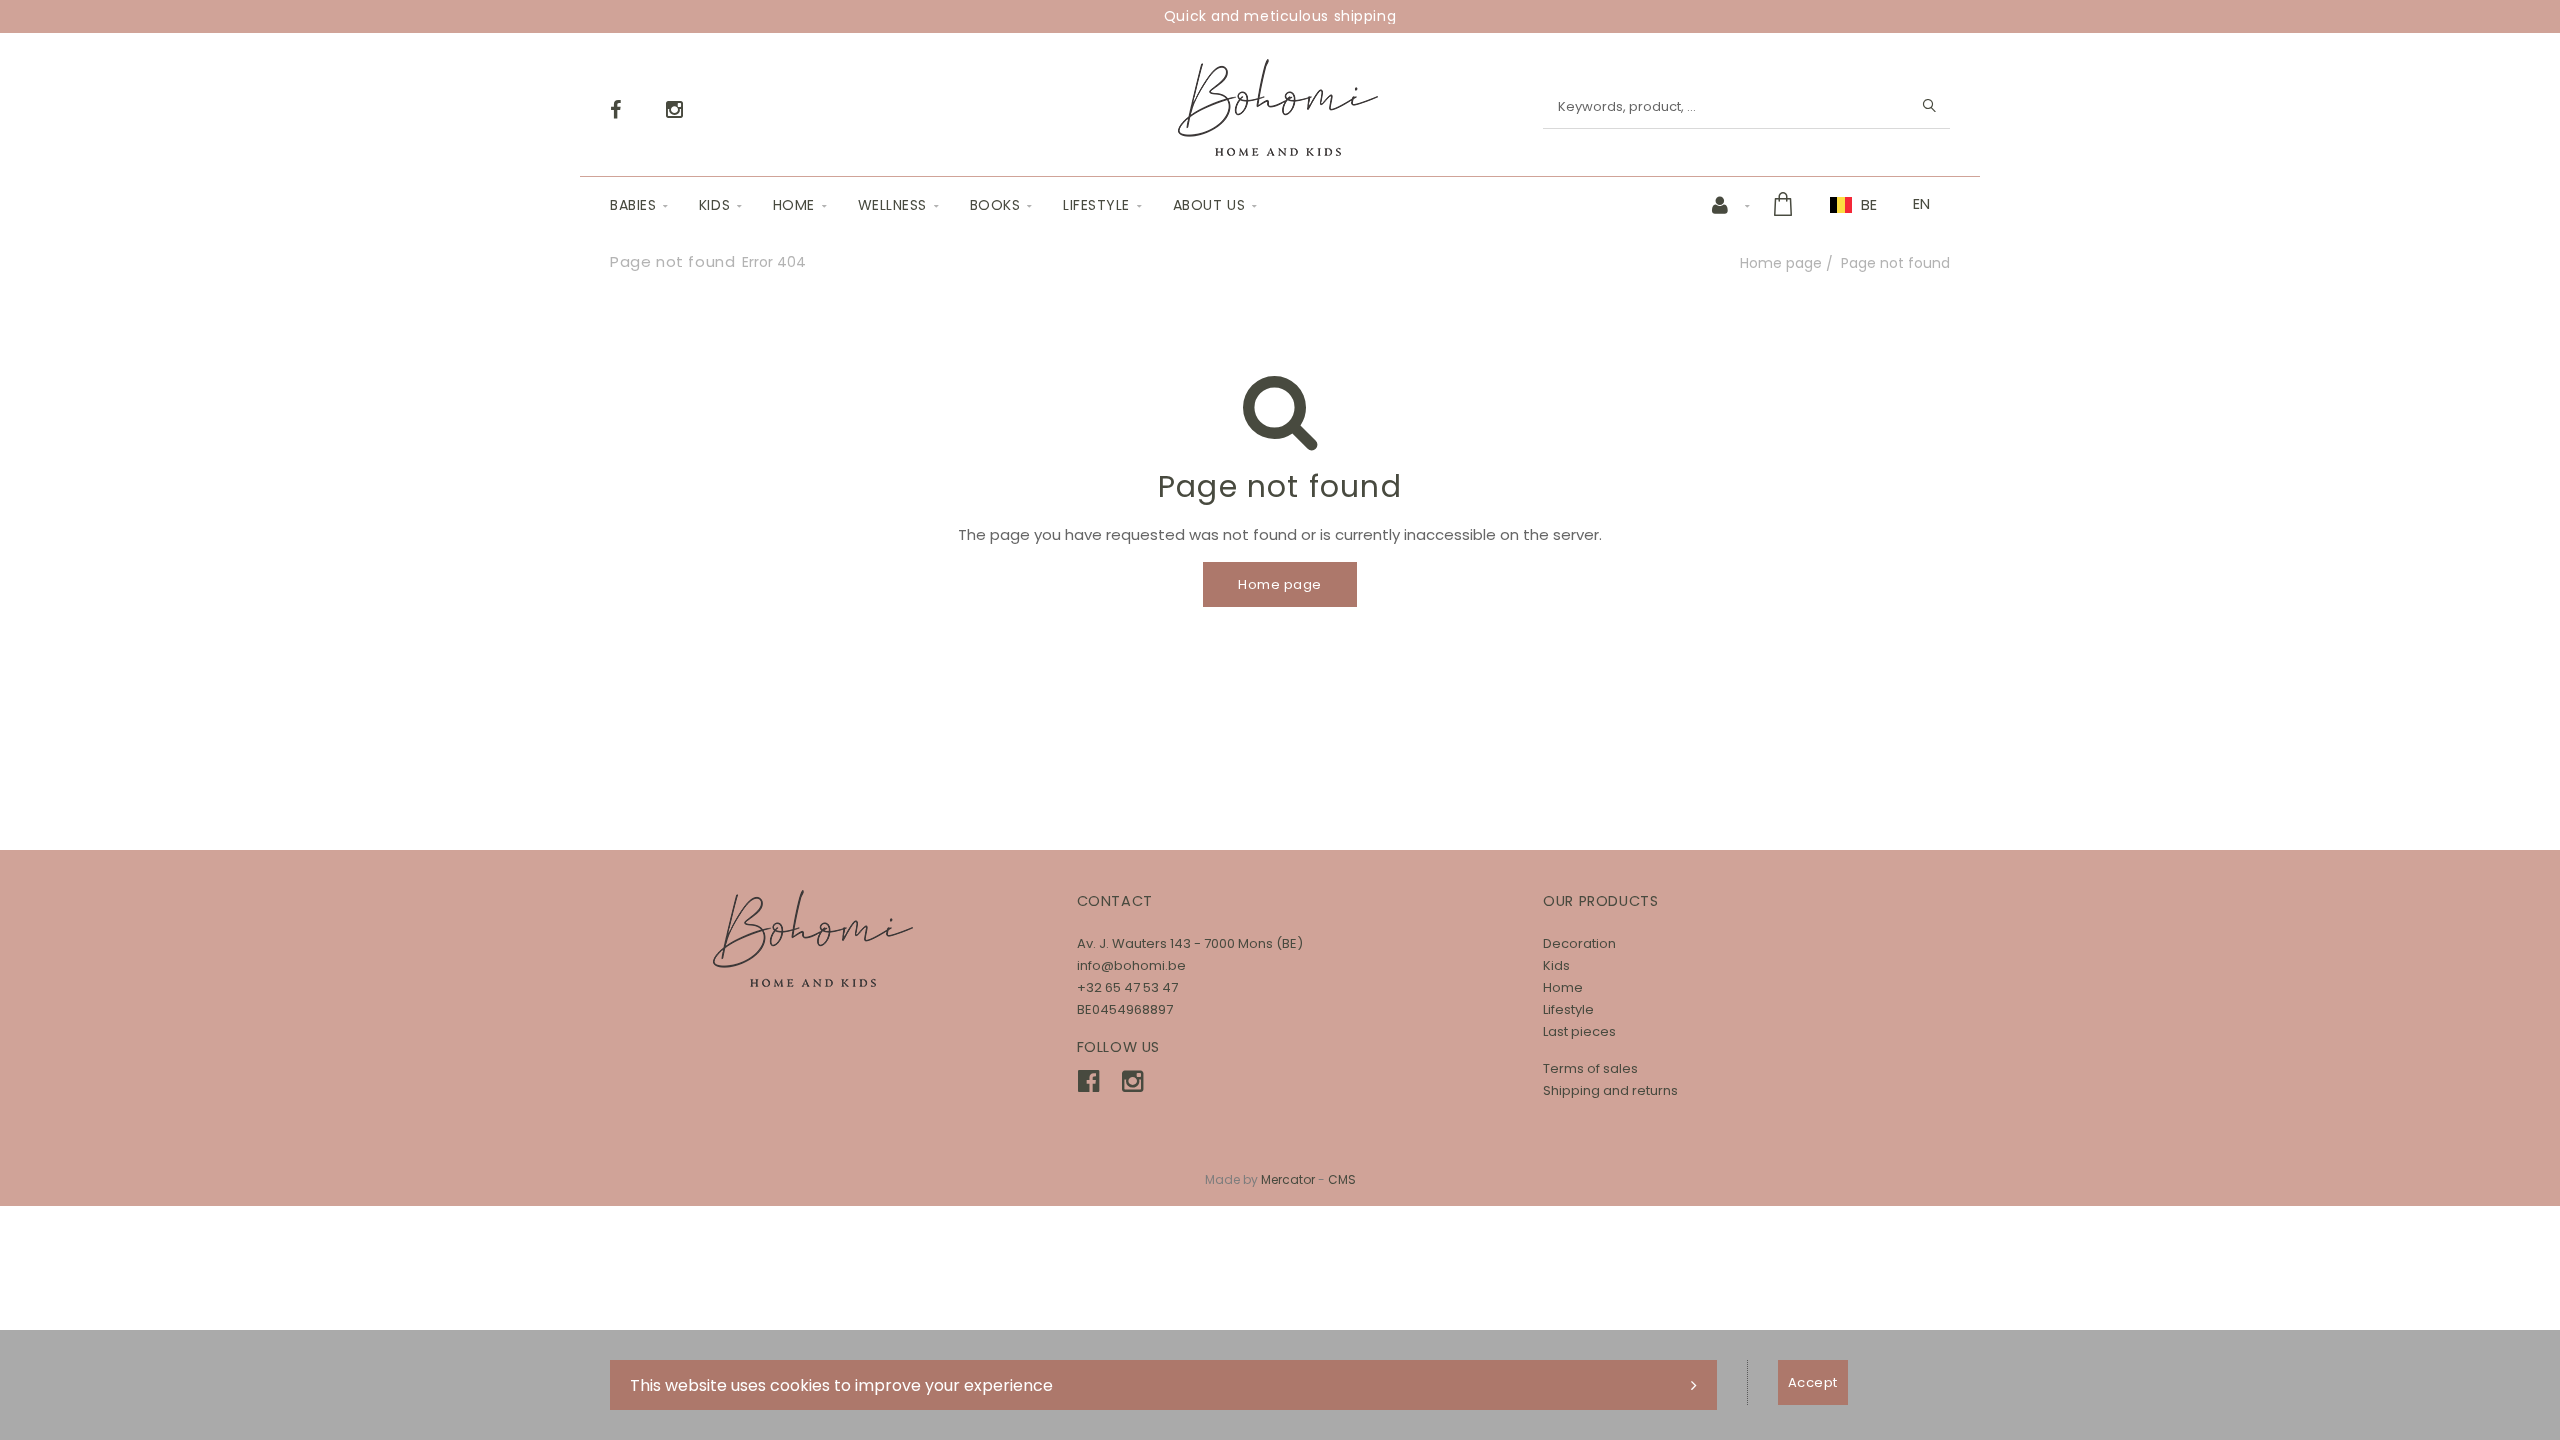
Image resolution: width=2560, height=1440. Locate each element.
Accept (1813, 1382)
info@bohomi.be (1131, 965)
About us (1209, 205)
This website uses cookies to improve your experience (841, 1385)
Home (794, 205)
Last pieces (1579, 1031)
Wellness (892, 205)
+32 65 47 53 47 (1127, 987)
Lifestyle (1096, 205)
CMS (1342, 1179)
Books (995, 205)
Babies (633, 205)
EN (1921, 204)
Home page (1781, 263)
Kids (714, 205)
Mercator (1288, 1179)
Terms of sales (1590, 1068)
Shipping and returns (1610, 1090)
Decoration (1579, 943)
